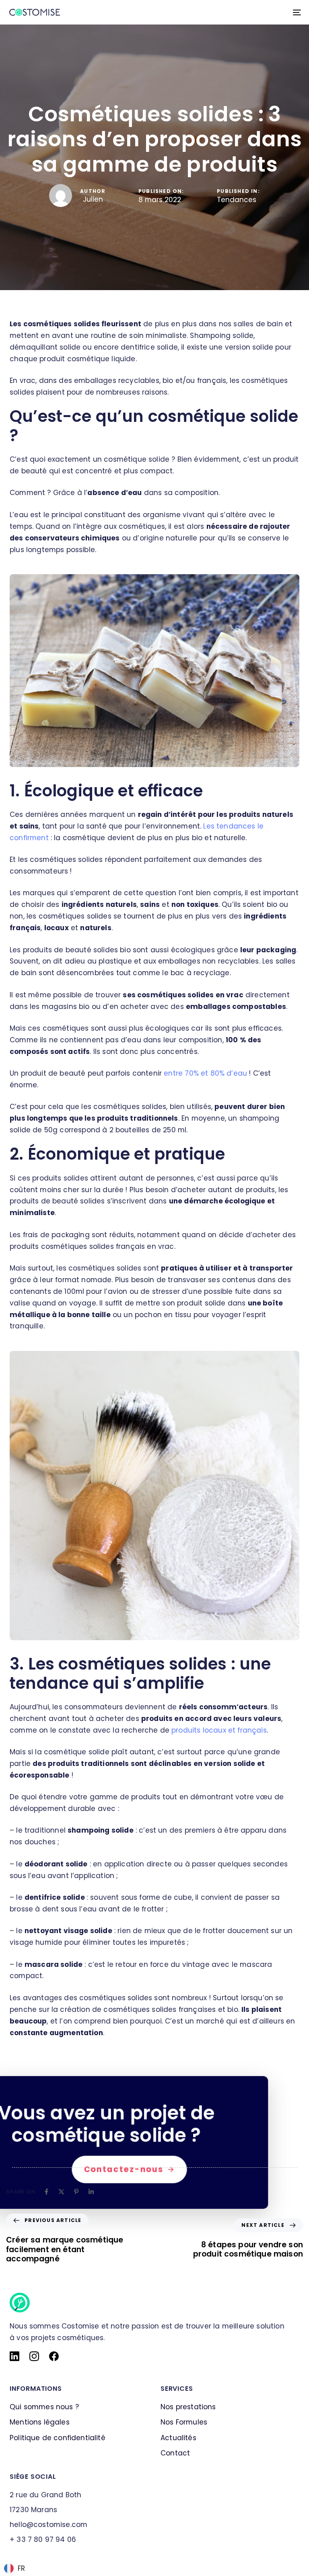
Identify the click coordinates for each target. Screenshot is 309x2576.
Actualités (178, 2438)
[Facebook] (46, 2192)
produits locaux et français (219, 1730)
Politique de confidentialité (58, 2438)
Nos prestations (188, 2407)
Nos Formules (184, 2423)
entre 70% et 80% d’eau (205, 1073)
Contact (175, 2453)
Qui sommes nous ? (44, 2407)
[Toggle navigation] (252, 12)
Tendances (237, 200)
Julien (93, 199)
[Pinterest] (76, 2192)
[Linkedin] (91, 2192)
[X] (61, 2192)
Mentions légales (40, 2423)
